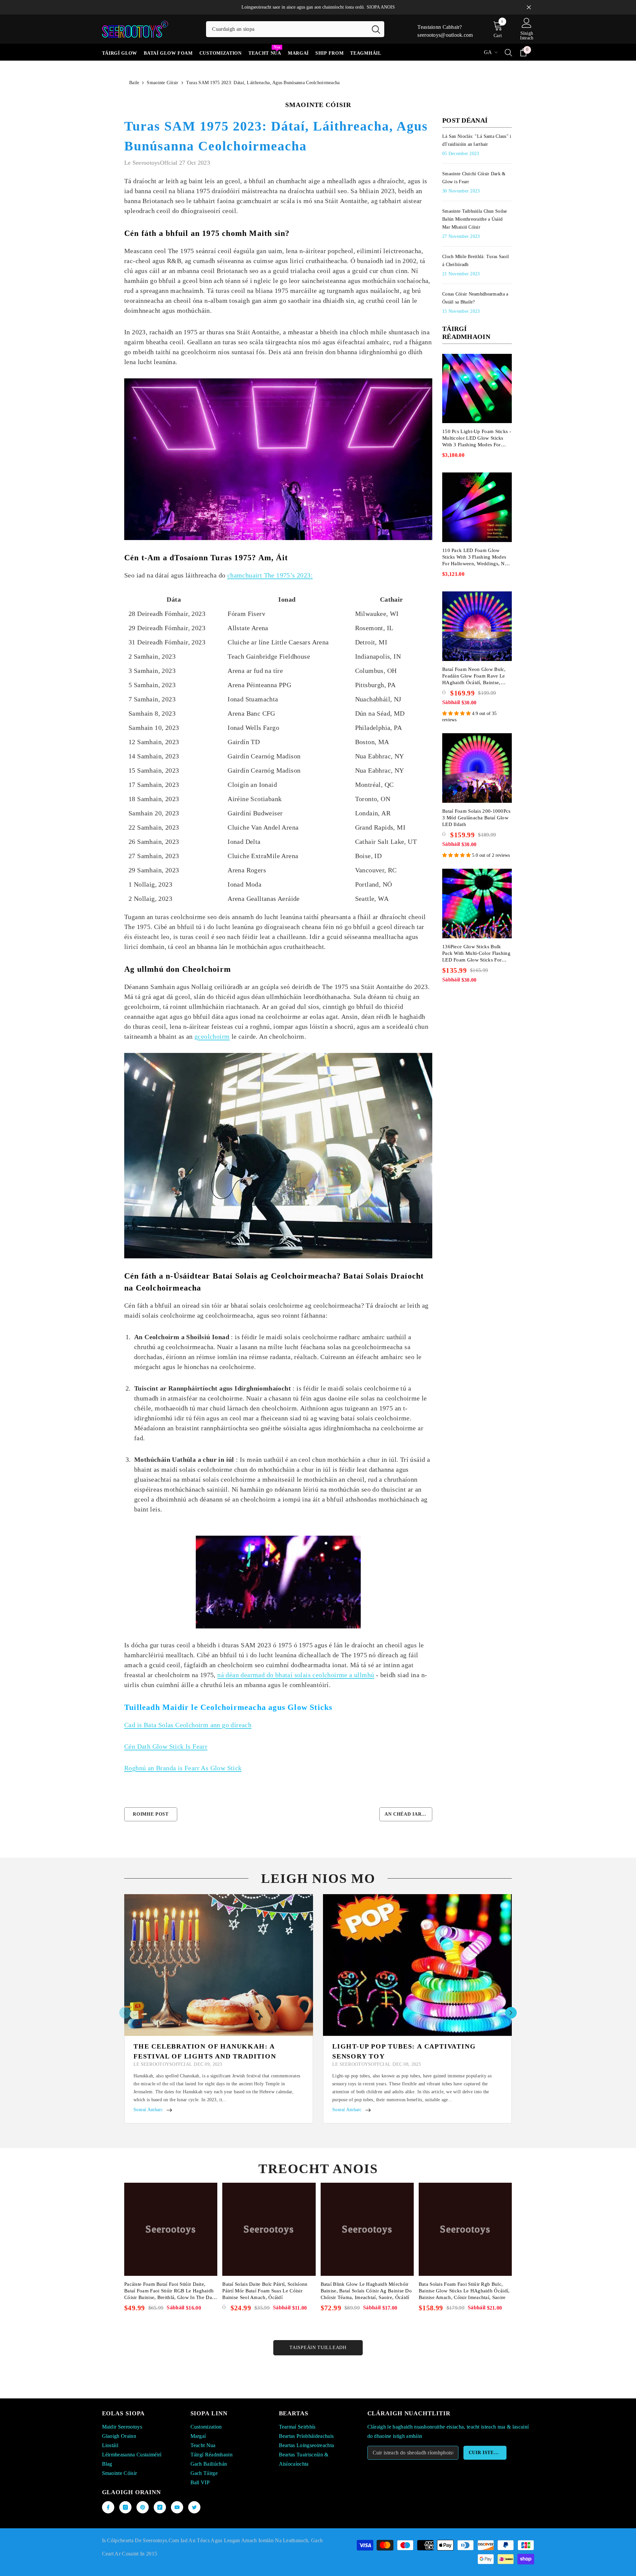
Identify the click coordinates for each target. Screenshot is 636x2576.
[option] (219, 2009)
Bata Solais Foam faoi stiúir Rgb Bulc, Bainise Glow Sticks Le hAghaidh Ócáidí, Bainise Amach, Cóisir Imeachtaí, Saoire (464, 2291)
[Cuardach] (295, 29)
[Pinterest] (143, 2507)
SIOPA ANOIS (381, 7)
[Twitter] (194, 2507)
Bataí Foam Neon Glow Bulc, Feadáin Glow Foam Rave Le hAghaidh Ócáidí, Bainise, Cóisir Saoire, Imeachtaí (474, 676)
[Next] (511, 2013)
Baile (134, 83)
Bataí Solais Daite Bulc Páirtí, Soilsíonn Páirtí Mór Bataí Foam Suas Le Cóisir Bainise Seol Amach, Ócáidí (265, 2291)
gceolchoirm (212, 1036)
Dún (529, 7)
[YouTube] (177, 2507)
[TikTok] (160, 2507)
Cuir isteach (487, 2453)
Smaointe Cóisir (162, 83)
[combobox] (287, 29)
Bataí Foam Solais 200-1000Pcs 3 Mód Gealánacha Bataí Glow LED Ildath (477, 818)
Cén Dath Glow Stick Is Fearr (166, 1746)
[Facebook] (108, 2507)
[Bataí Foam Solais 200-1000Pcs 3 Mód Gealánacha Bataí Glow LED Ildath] (477, 768)
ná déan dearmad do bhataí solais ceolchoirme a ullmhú (296, 1675)
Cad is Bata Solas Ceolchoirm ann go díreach (188, 1725)
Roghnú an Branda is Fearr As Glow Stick (183, 1768)
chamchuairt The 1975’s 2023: (270, 575)
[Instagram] (125, 2507)
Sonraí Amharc (148, 2110)
